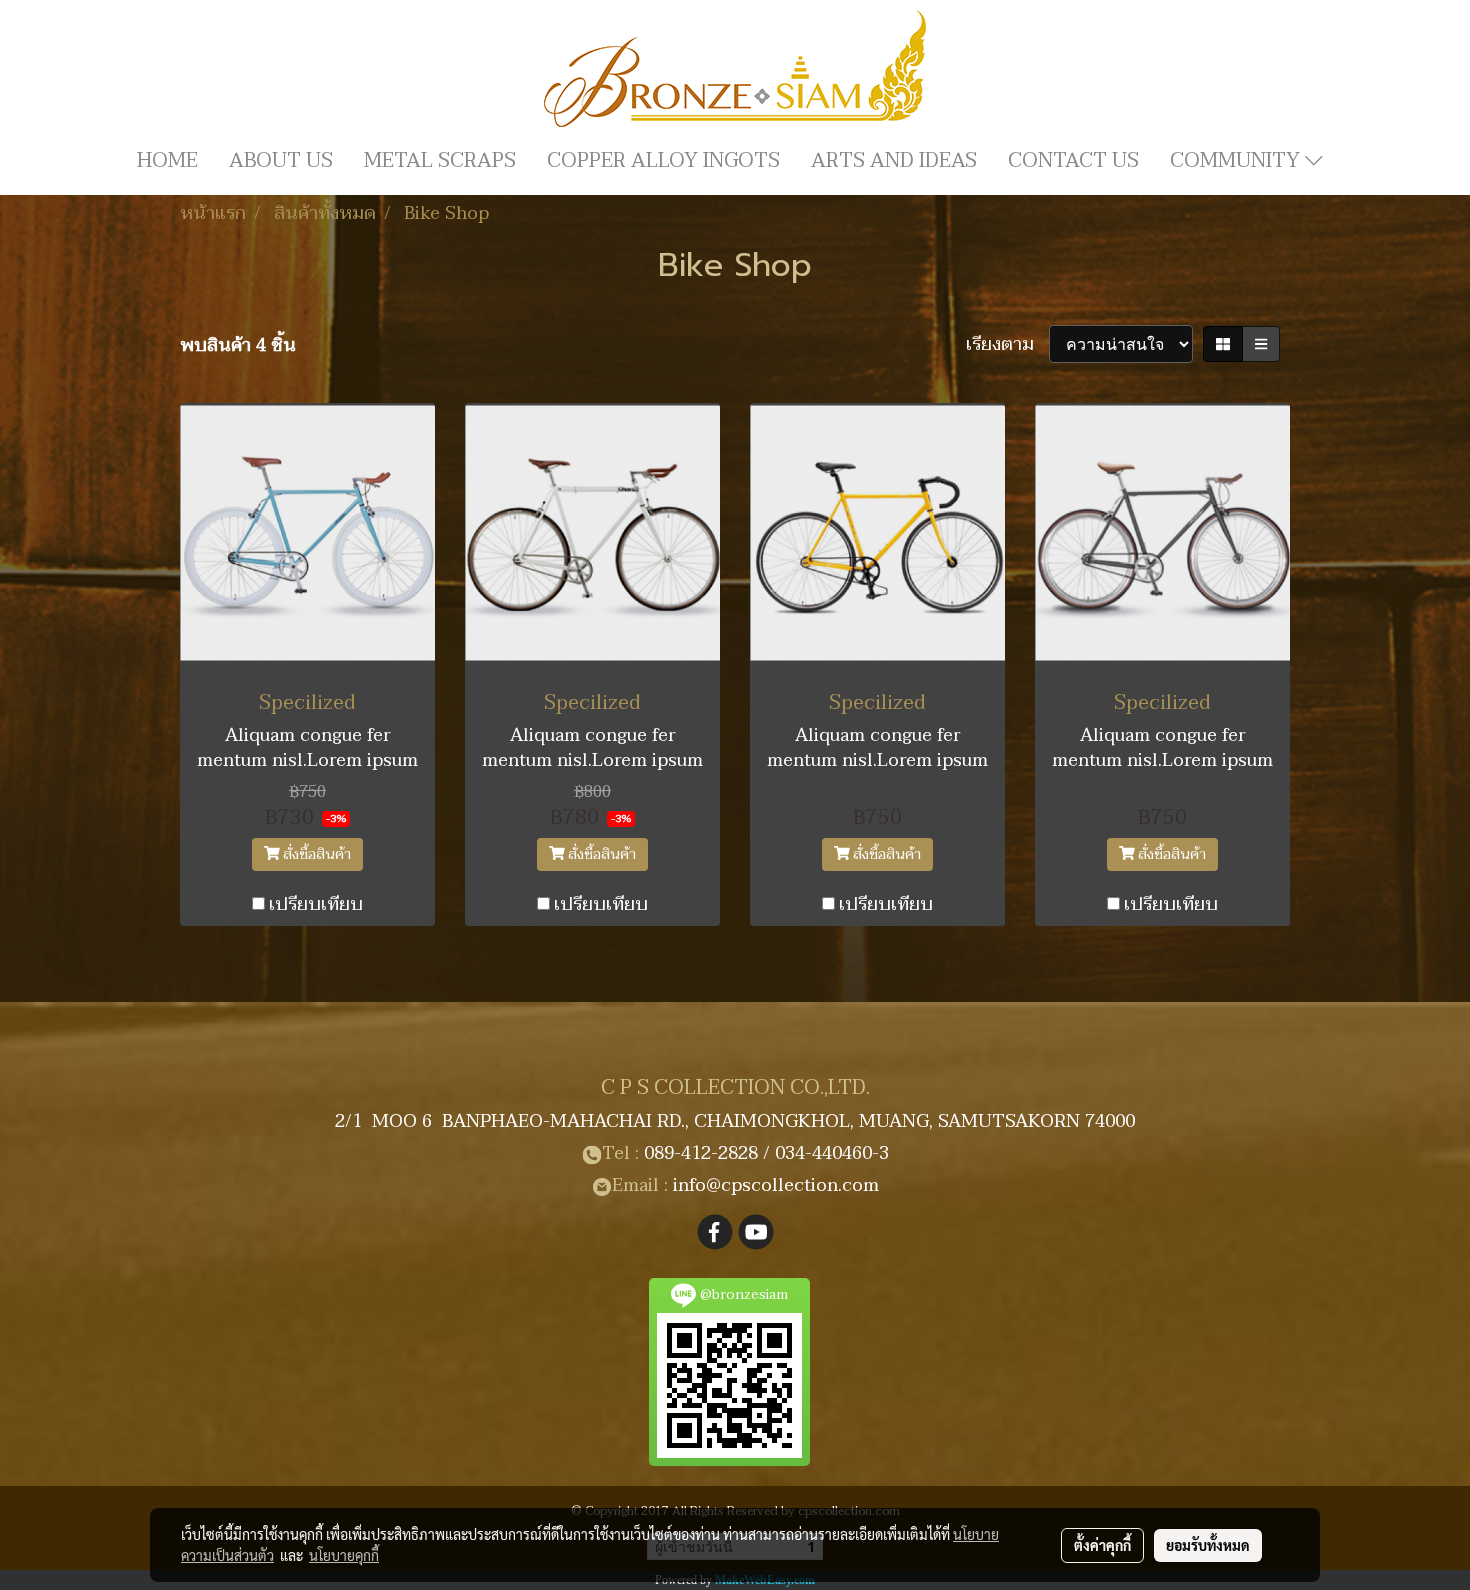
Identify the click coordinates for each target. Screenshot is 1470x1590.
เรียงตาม (1007, 344)
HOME (167, 161)
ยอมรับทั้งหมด (1208, 1545)
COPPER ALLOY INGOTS (663, 161)
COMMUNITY (1237, 161)
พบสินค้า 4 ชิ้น (238, 345)
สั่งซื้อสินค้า (315, 854)
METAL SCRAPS (440, 161)
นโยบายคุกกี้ (344, 1555)
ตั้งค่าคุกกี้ (1102, 1545)
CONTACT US (1073, 161)
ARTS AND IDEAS (894, 161)
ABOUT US (281, 161)
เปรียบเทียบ (316, 904)
